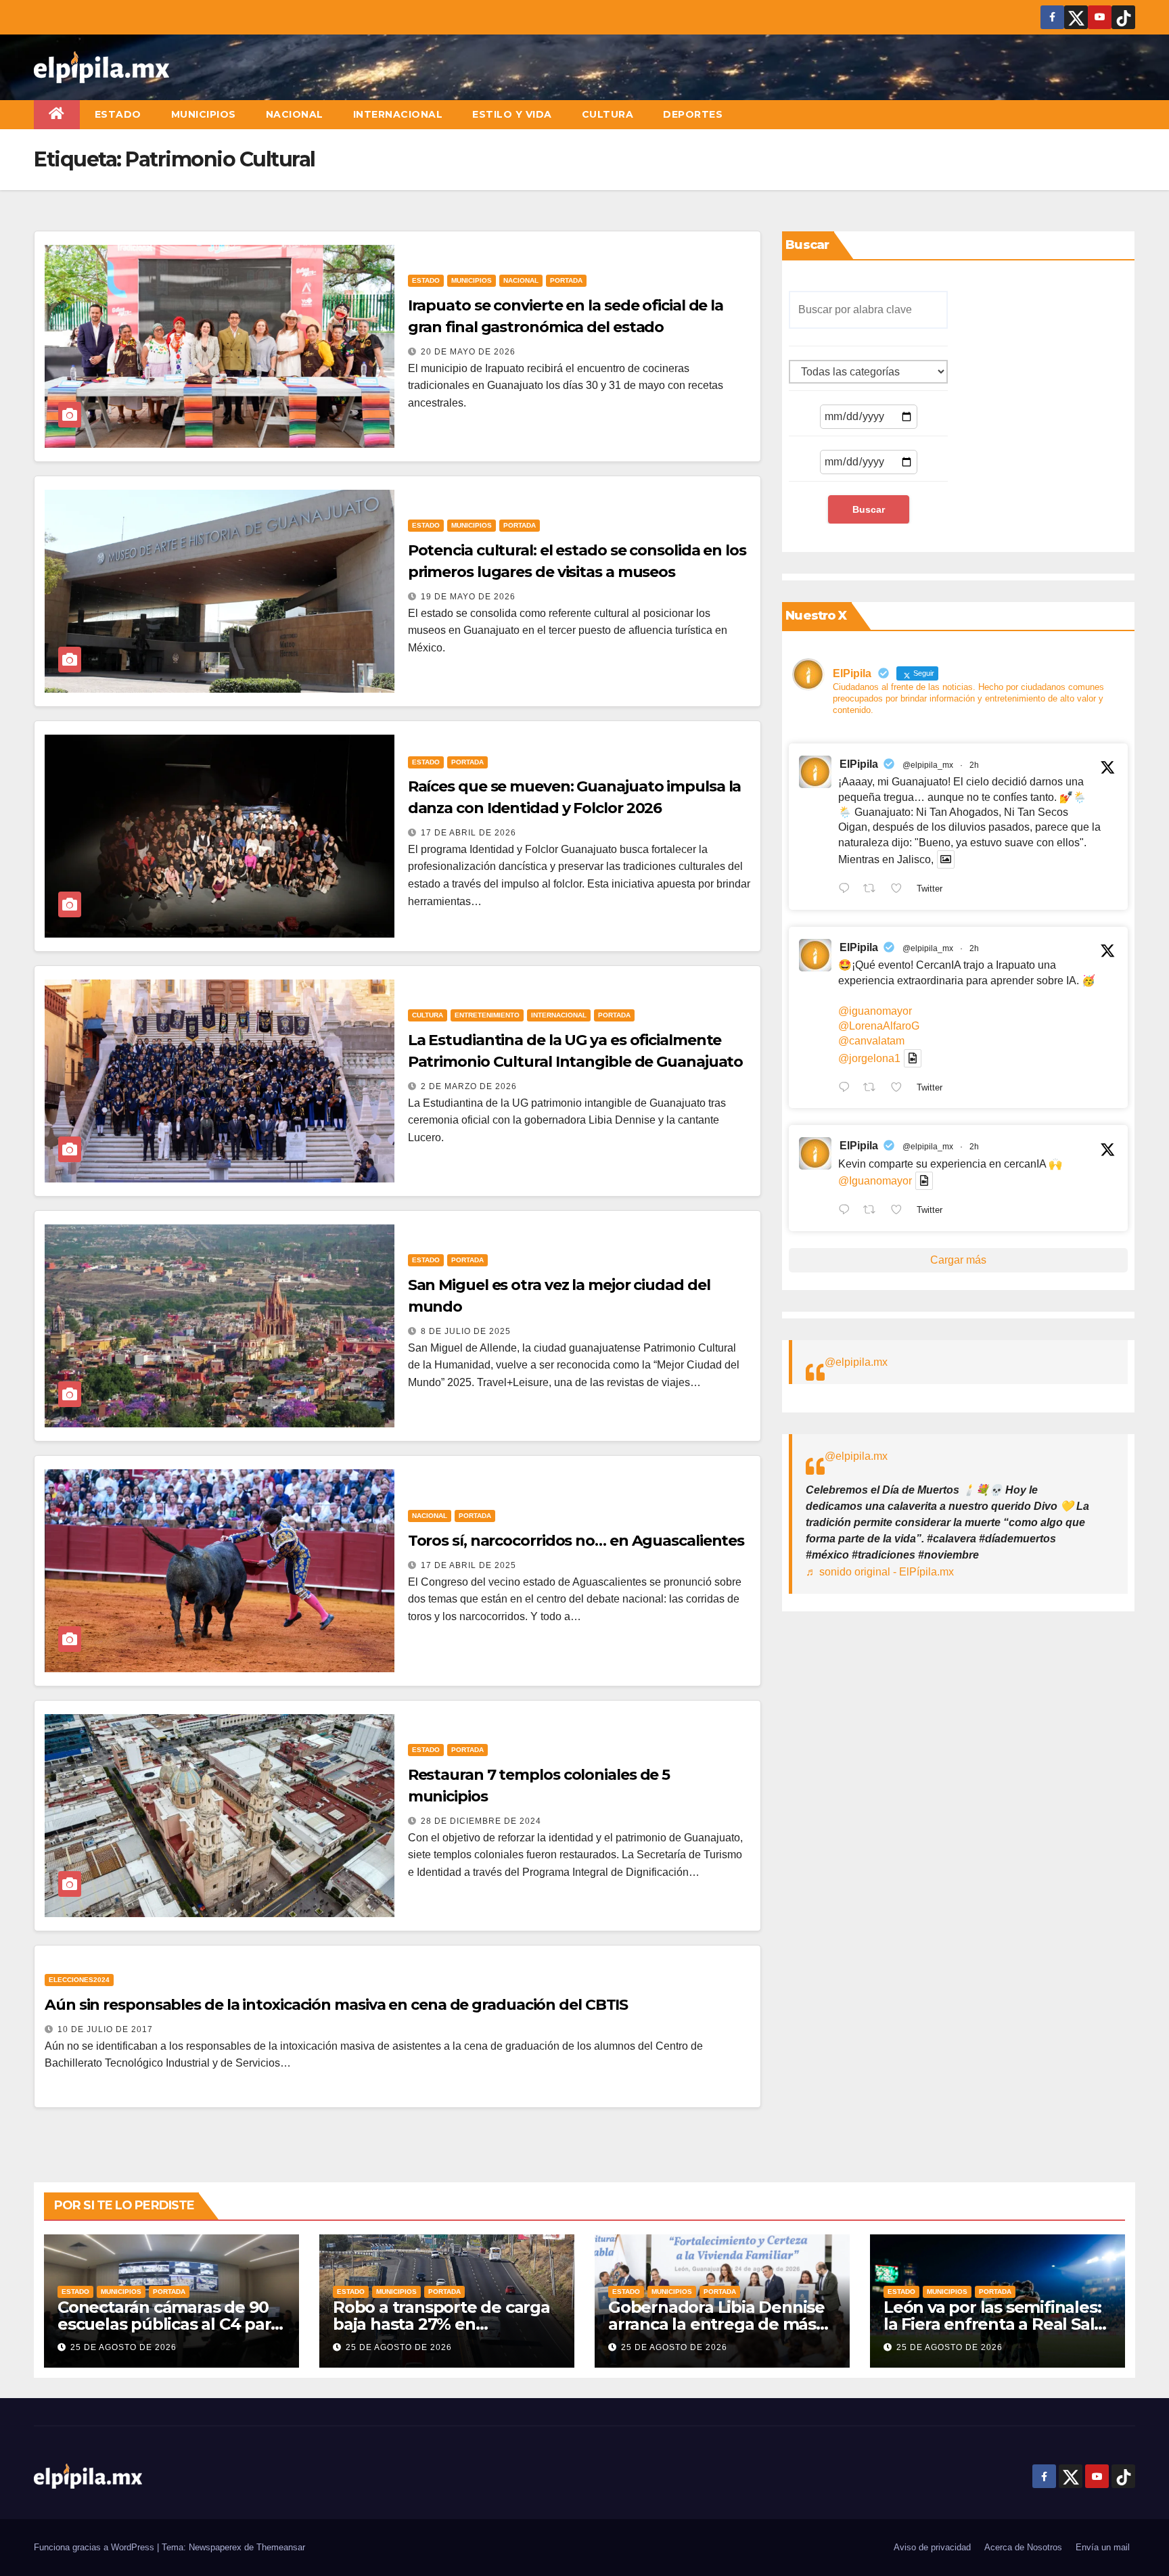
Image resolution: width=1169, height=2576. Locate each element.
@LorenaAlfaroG (879, 1026)
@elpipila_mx (928, 765)
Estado (118, 114)
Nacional (295, 114)
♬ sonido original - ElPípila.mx (880, 1572)
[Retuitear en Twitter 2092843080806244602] (873, 890)
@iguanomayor (875, 1011)
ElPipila (859, 764)
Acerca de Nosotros (1023, 2547)
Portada (566, 280)
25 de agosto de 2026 (123, 2347)
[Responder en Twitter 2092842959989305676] (847, 1211)
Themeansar (281, 2547)
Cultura (608, 114)
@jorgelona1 (869, 1058)
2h (974, 765)
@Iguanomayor (875, 1181)
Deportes (693, 114)
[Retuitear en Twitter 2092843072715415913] (873, 1088)
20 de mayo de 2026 (468, 352)
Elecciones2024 (79, 1980)
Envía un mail (1103, 2547)
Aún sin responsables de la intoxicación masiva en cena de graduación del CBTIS (336, 2005)
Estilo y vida (512, 114)
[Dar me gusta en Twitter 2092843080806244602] (900, 890)
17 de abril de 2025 (468, 1565)
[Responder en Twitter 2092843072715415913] (847, 1088)
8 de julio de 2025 (466, 1331)
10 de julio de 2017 (105, 2029)
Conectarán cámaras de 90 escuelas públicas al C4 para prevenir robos (168, 2324)
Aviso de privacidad (932, 2547)
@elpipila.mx (856, 1362)
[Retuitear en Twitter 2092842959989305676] (873, 1211)
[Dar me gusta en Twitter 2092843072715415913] (900, 1088)
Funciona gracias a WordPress (95, 2547)
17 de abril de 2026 (468, 833)
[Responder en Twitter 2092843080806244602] (847, 890)
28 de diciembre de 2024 (481, 1821)
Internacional (398, 114)
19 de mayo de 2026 (468, 597)
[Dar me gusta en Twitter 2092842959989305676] (900, 1211)
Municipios (204, 114)
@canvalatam (871, 1041)
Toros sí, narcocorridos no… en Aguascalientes (576, 1541)
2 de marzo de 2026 (469, 1086)
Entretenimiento (487, 1015)
